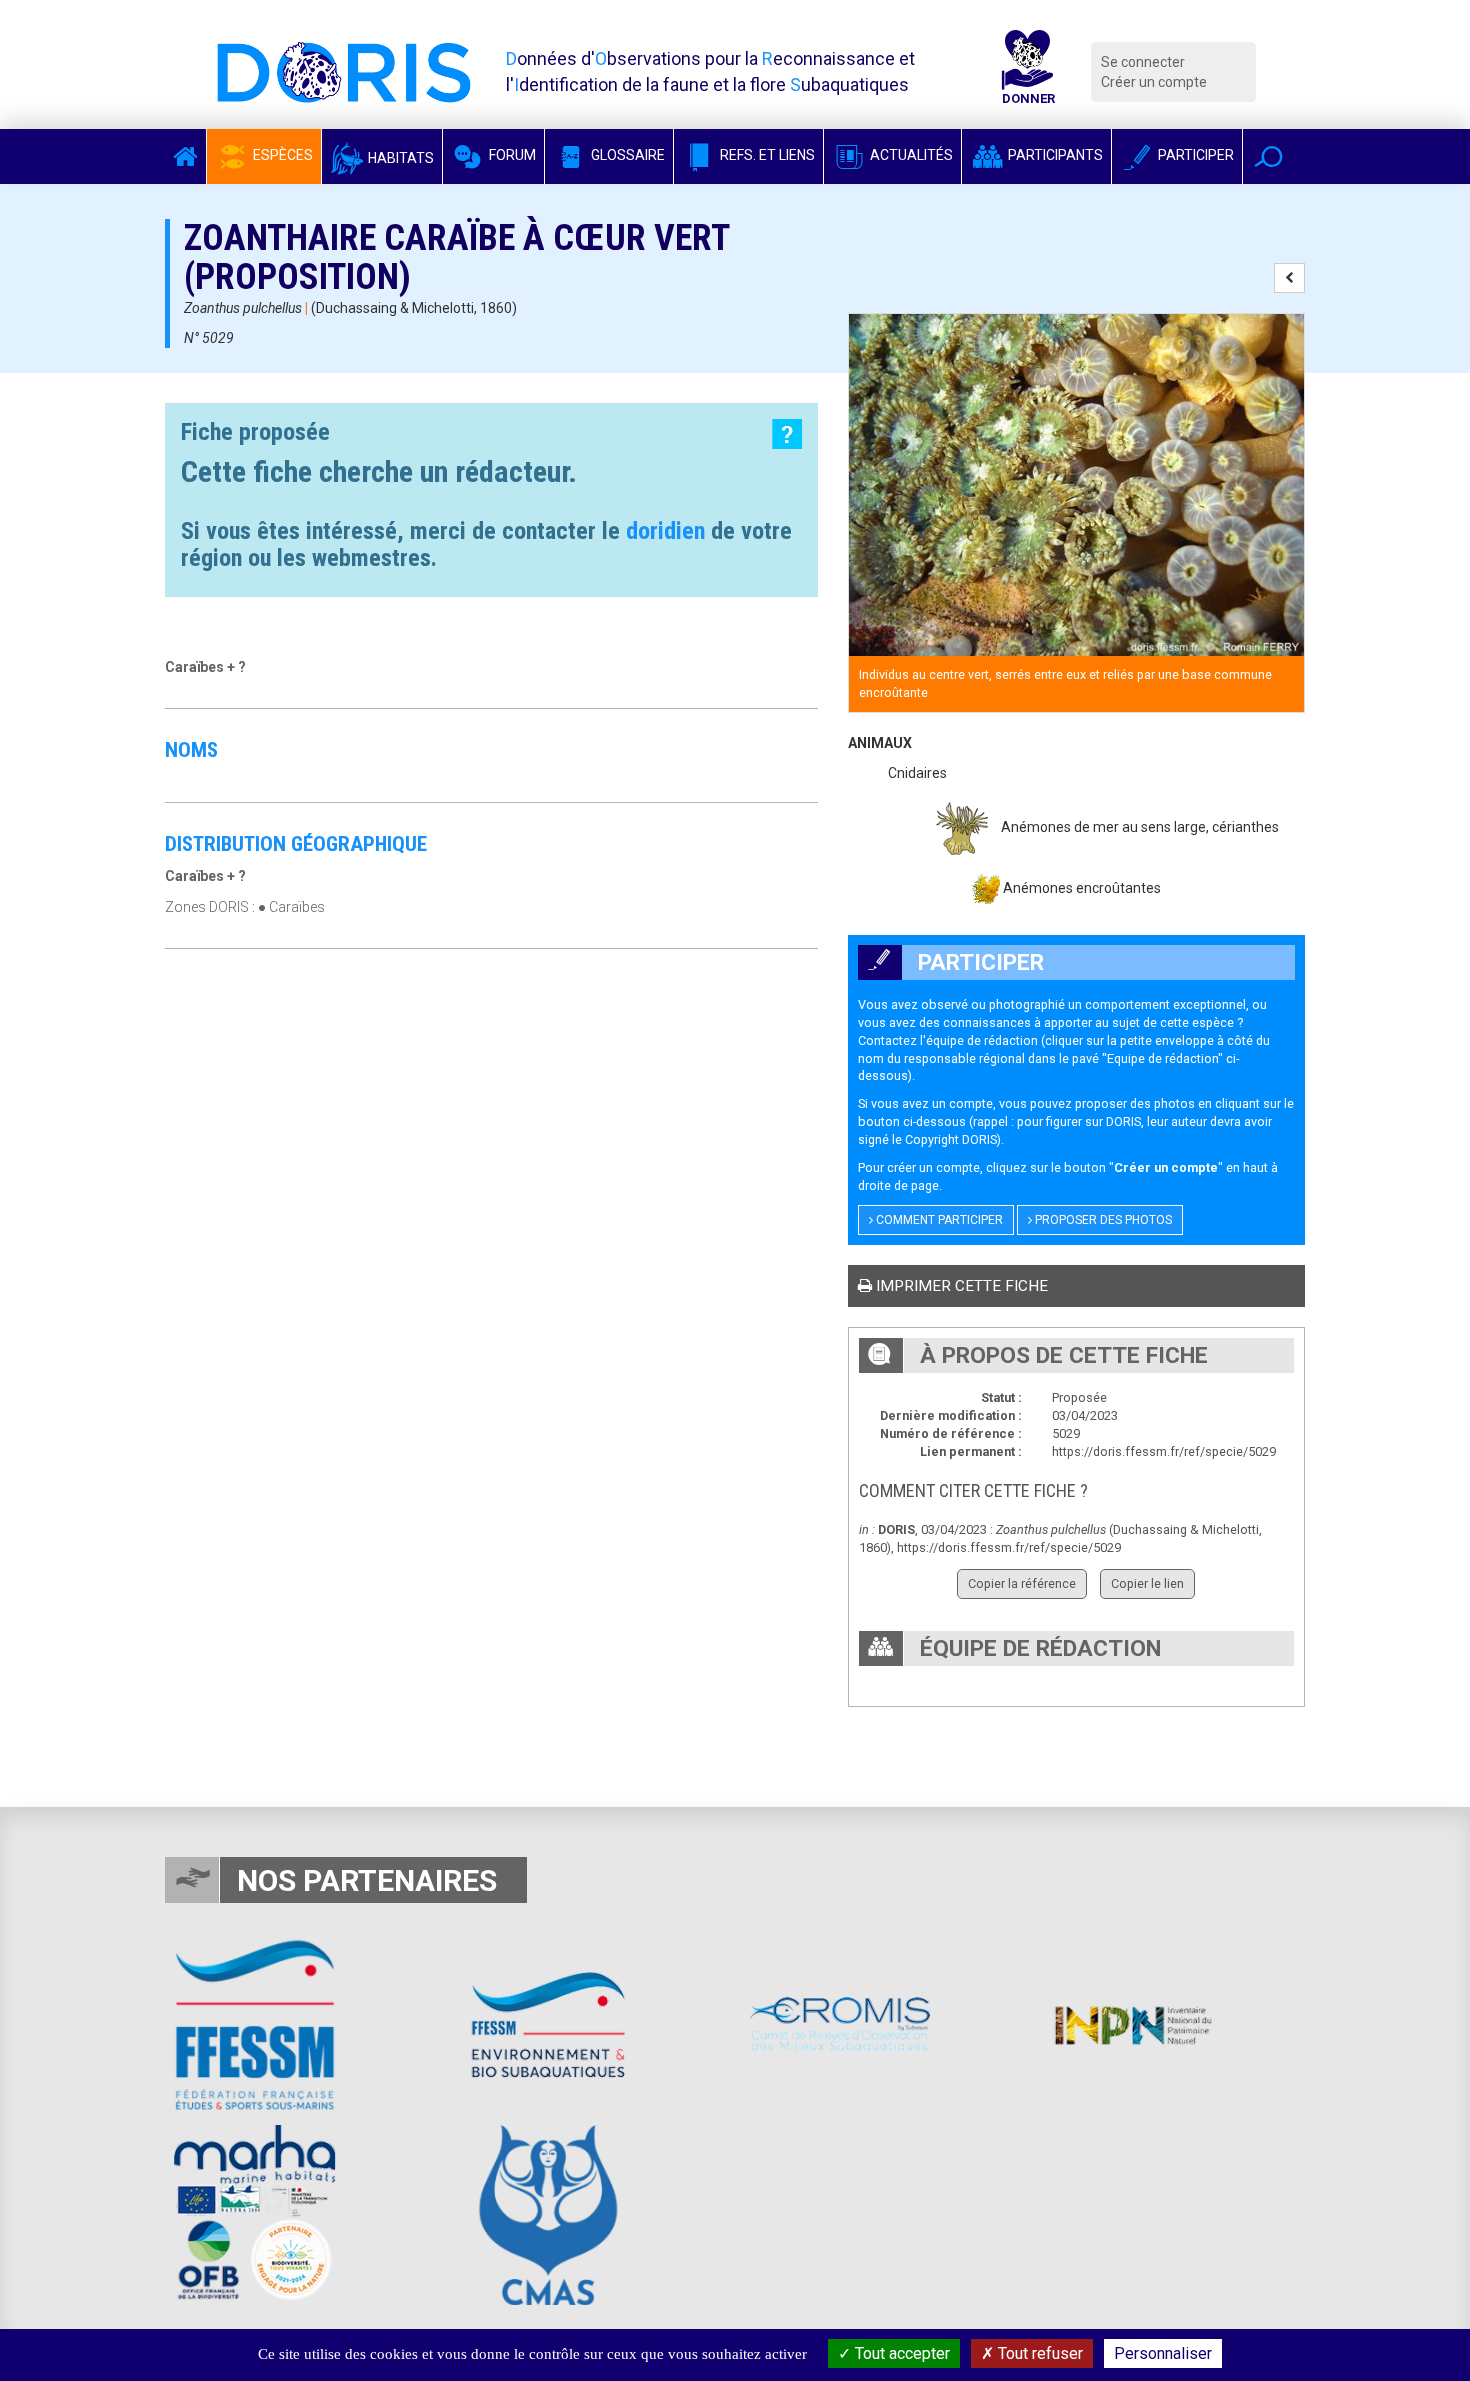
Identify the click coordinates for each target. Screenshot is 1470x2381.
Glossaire (626, 155)
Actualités (910, 155)
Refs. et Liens (766, 155)
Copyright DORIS (951, 1139)
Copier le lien (1147, 1583)
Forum (511, 155)
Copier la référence (1022, 1583)
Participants (1054, 155)
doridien (665, 531)
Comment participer (938, 1220)
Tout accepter (900, 2353)
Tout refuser (1038, 2353)
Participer (1194, 155)
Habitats (399, 158)
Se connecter (1143, 62)
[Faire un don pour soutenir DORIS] (1028, 72)
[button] (1268, 156)
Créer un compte (1154, 82)
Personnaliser (1163, 2353)
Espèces (281, 155)
